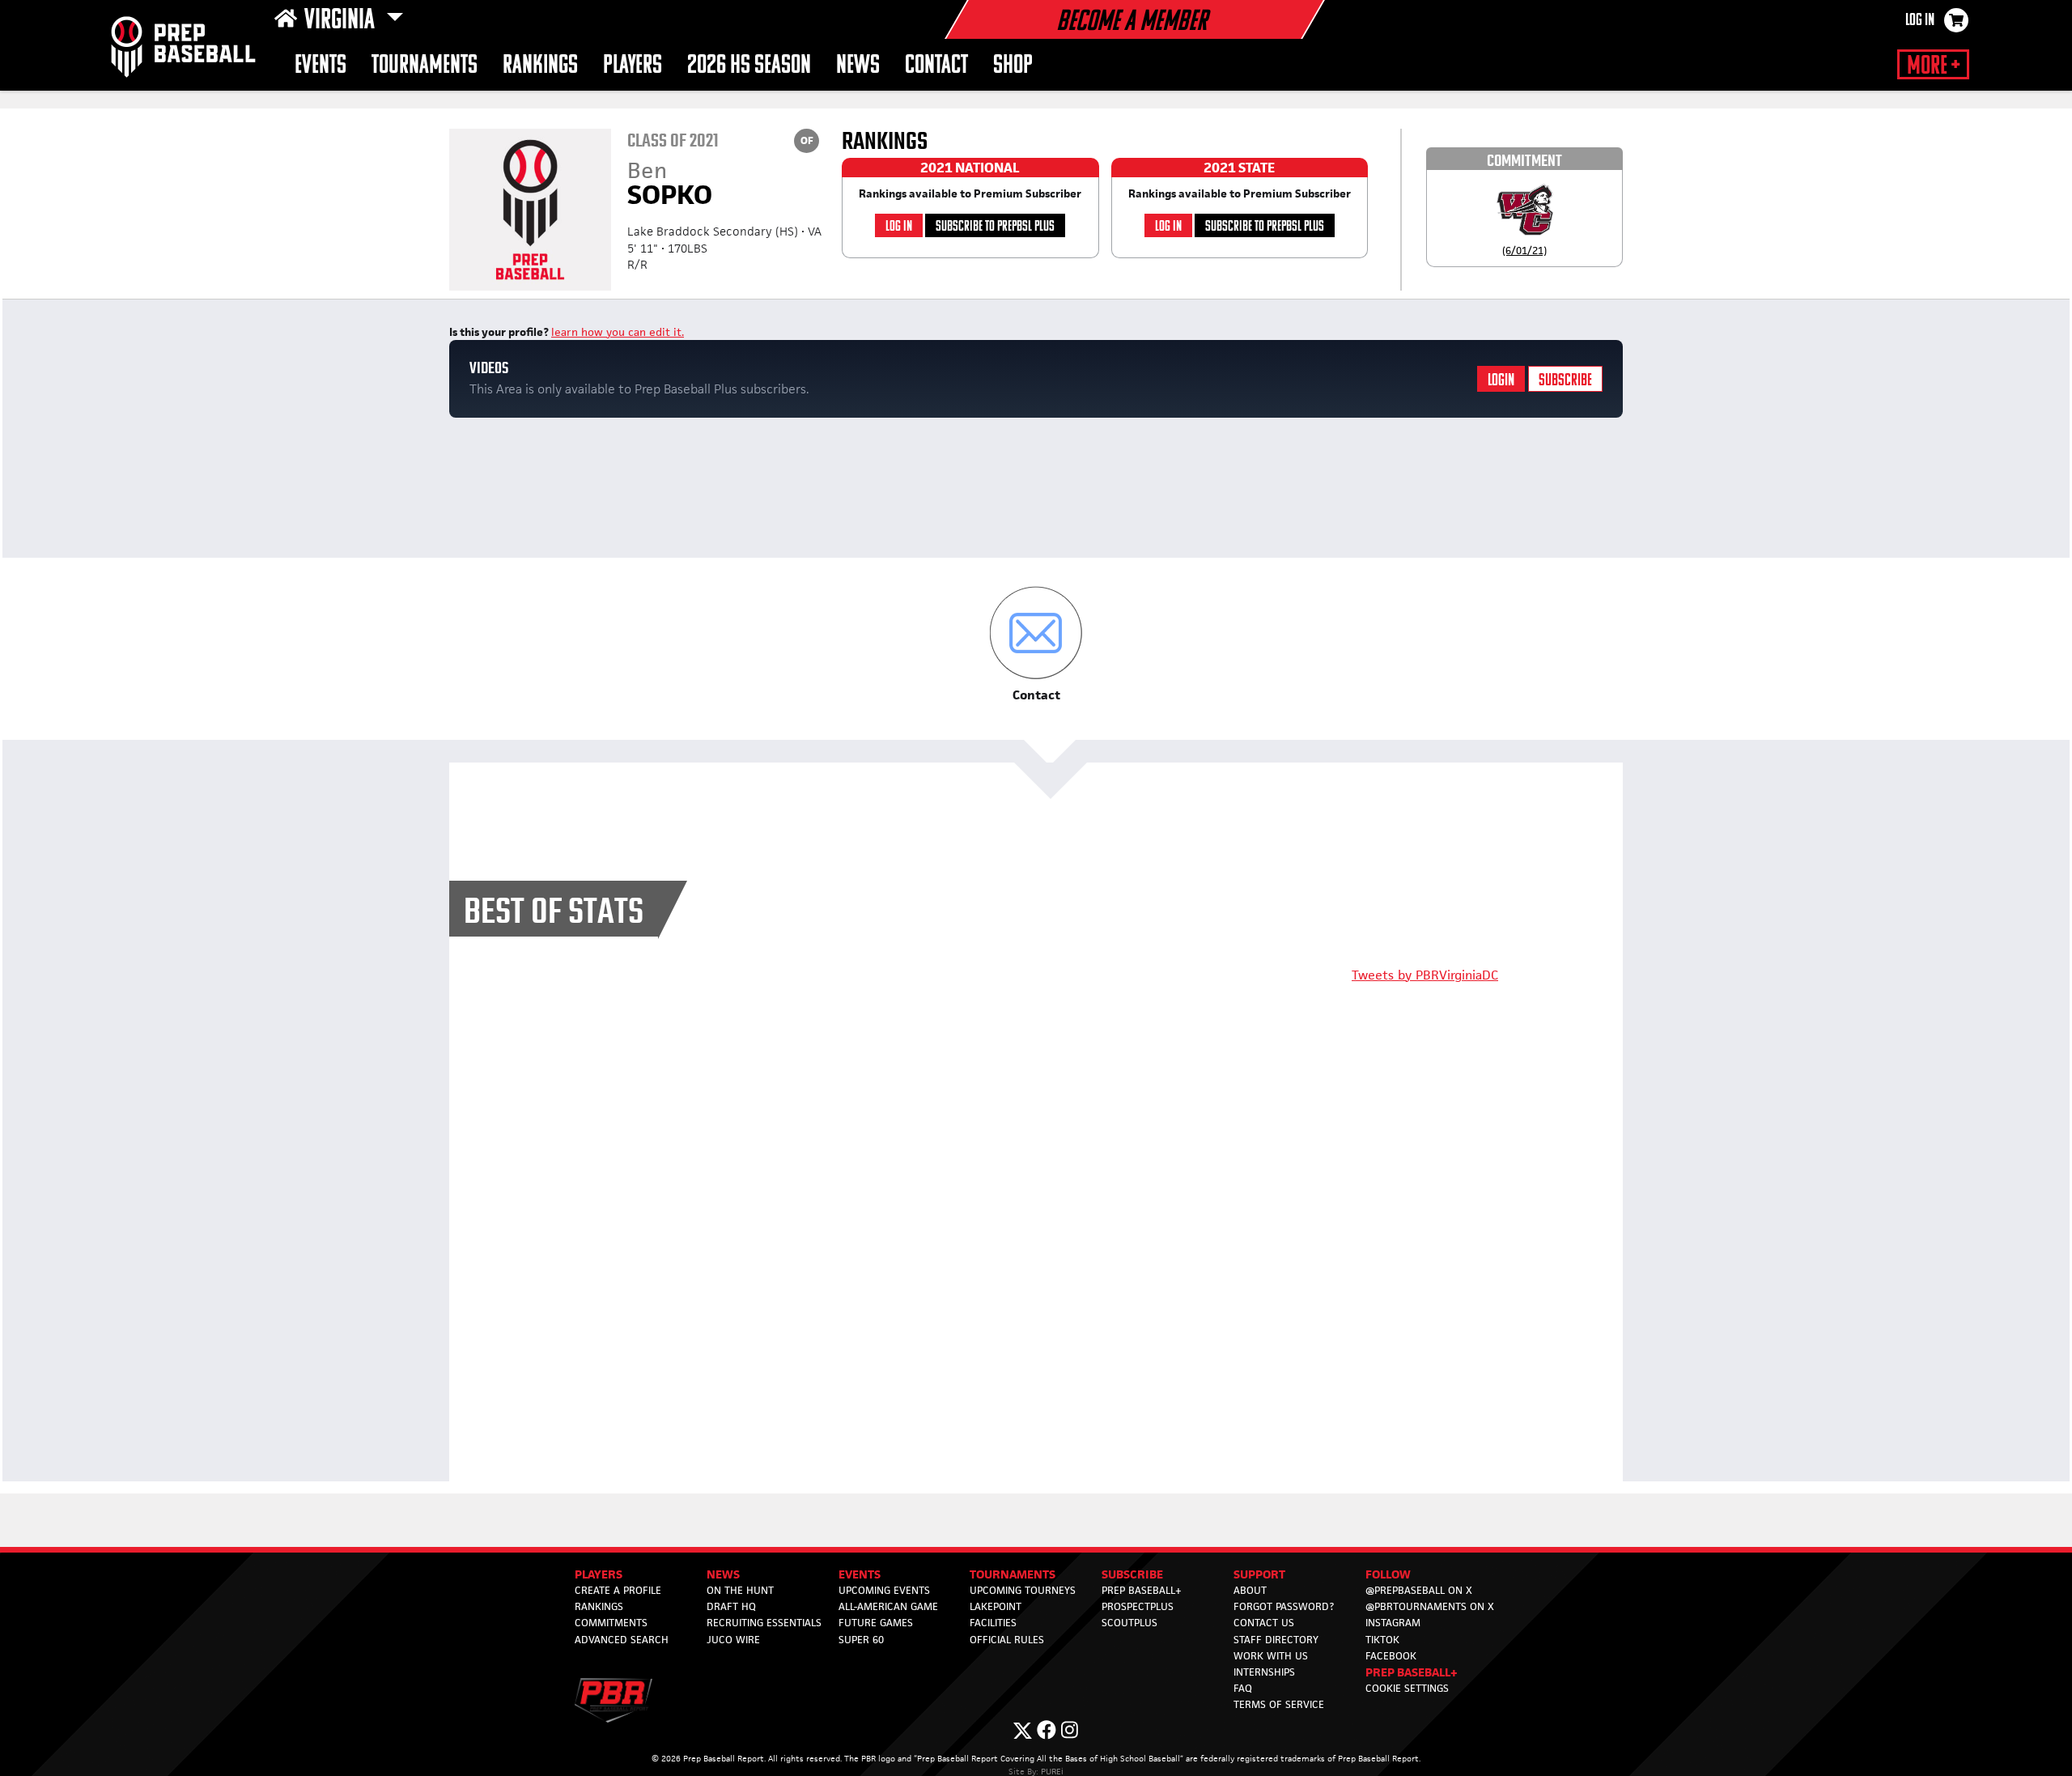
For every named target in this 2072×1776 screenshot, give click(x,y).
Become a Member (1132, 23)
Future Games (876, 1623)
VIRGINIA (342, 21)
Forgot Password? (1284, 1606)
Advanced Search (622, 1640)
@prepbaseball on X (1419, 1590)
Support (1259, 1574)
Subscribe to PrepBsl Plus (995, 227)
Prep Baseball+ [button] (1412, 1672)
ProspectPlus (1138, 1606)
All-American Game (888, 1606)
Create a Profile (618, 1590)
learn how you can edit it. (618, 332)
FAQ (1243, 1688)
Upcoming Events (884, 1590)
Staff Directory (1276, 1640)
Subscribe (1565, 381)
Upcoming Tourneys (1023, 1590)
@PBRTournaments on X (1430, 1606)
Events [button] (321, 66)
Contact (936, 66)
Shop (1013, 66)
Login (1501, 381)
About (1250, 1590)
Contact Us (1264, 1623)
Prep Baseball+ (1142, 1590)
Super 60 (861, 1640)
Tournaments (425, 66)
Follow (1388, 1574)
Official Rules (1007, 1640)
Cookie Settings (1407, 1688)
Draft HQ (731, 1606)
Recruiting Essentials (764, 1623)
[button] (1036, 645)
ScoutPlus (1129, 1623)
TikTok (1382, 1640)
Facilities (993, 1623)
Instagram (1393, 1623)
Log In (1920, 21)
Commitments (611, 1623)
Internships (1264, 1672)
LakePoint (996, 1606)
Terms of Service (1279, 1704)
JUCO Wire (733, 1640)
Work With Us (1271, 1656)
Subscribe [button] (1132, 1574)
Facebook (1391, 1656)
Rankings (540, 66)
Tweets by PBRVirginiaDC (1425, 975)
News (858, 66)
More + (1933, 66)
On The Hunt (740, 1590)
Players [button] (633, 66)
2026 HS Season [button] (749, 66)
